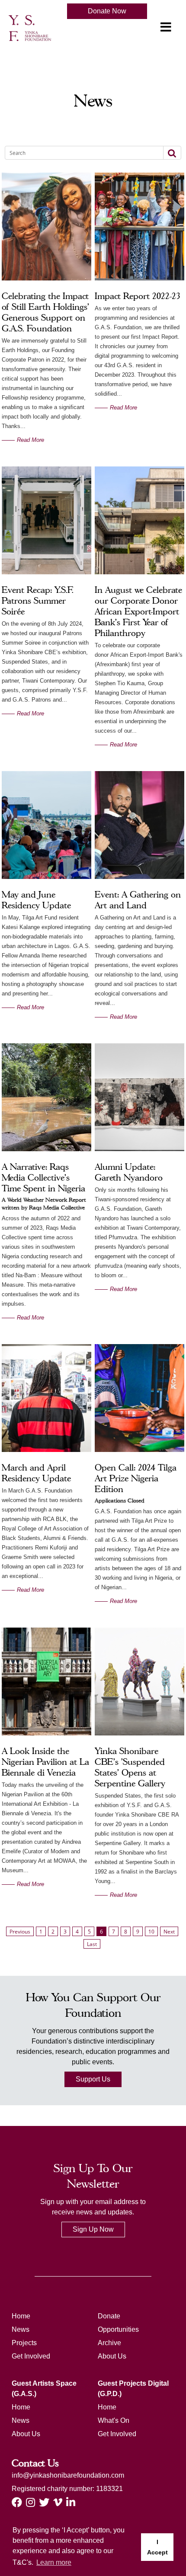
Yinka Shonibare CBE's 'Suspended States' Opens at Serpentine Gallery (130, 1767)
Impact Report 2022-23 (138, 296)
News (21, 2329)
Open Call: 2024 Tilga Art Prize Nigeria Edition (136, 1478)
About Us (112, 2356)
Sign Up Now (93, 2229)
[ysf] (30, 27)
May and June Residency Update (36, 900)
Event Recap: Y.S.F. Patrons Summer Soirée (38, 601)
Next (169, 1932)
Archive (109, 2343)
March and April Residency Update (36, 1473)
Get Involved (31, 2356)
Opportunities (118, 2329)
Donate (109, 2316)
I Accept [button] (157, 2547)
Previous (20, 1932)
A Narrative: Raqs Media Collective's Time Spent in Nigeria (43, 1178)
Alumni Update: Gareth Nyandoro (129, 1172)
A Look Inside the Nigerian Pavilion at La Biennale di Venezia (45, 1762)
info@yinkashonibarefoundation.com (68, 2475)
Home (21, 2316)
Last (92, 1944)
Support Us (93, 2079)
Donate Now (107, 11)
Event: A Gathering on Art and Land (138, 900)
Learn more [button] (54, 2562)
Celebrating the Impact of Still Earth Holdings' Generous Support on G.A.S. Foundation (45, 312)
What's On (114, 2420)
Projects (24, 2343)
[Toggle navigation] (166, 27)
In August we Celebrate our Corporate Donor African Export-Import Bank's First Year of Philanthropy (138, 611)
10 (151, 1932)
